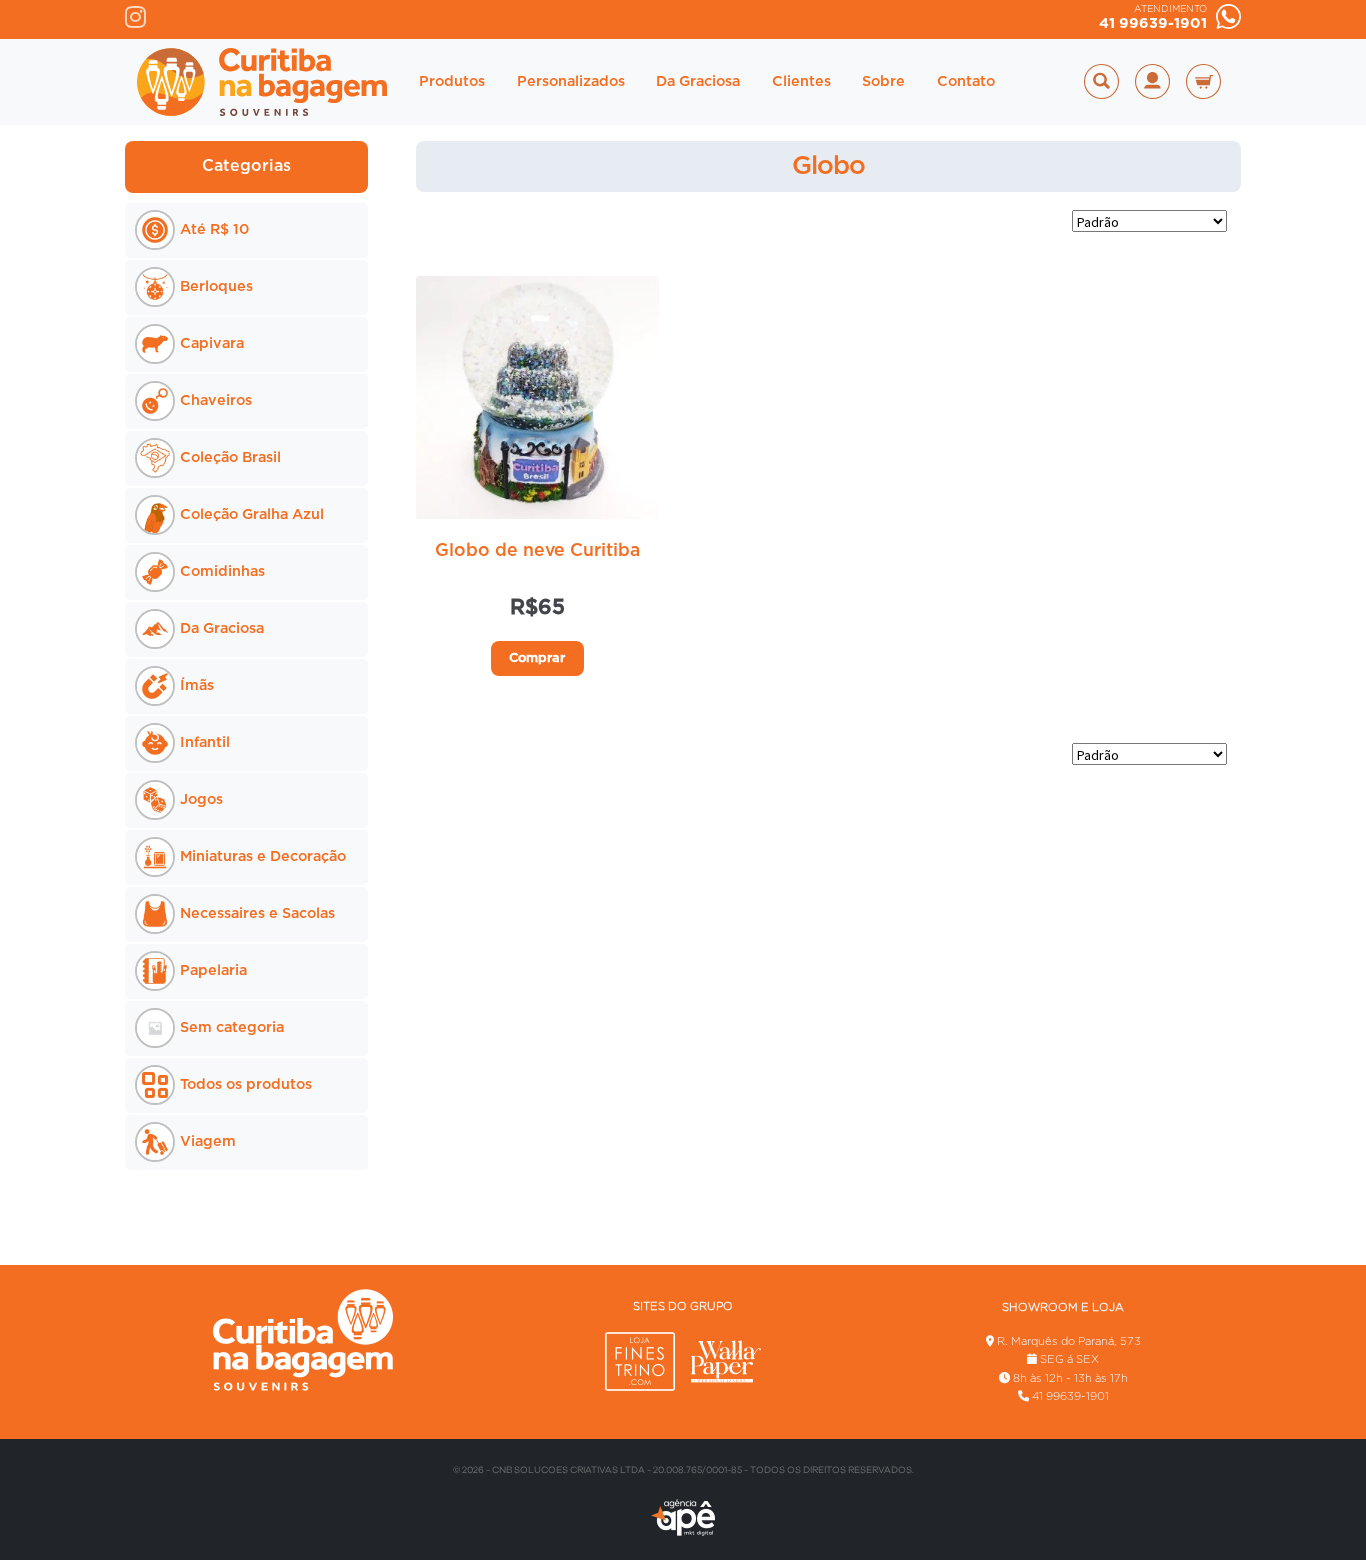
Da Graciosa (698, 81)
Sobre (883, 81)
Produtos (452, 81)
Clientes (801, 81)
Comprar (537, 658)
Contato (966, 81)
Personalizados (571, 81)
